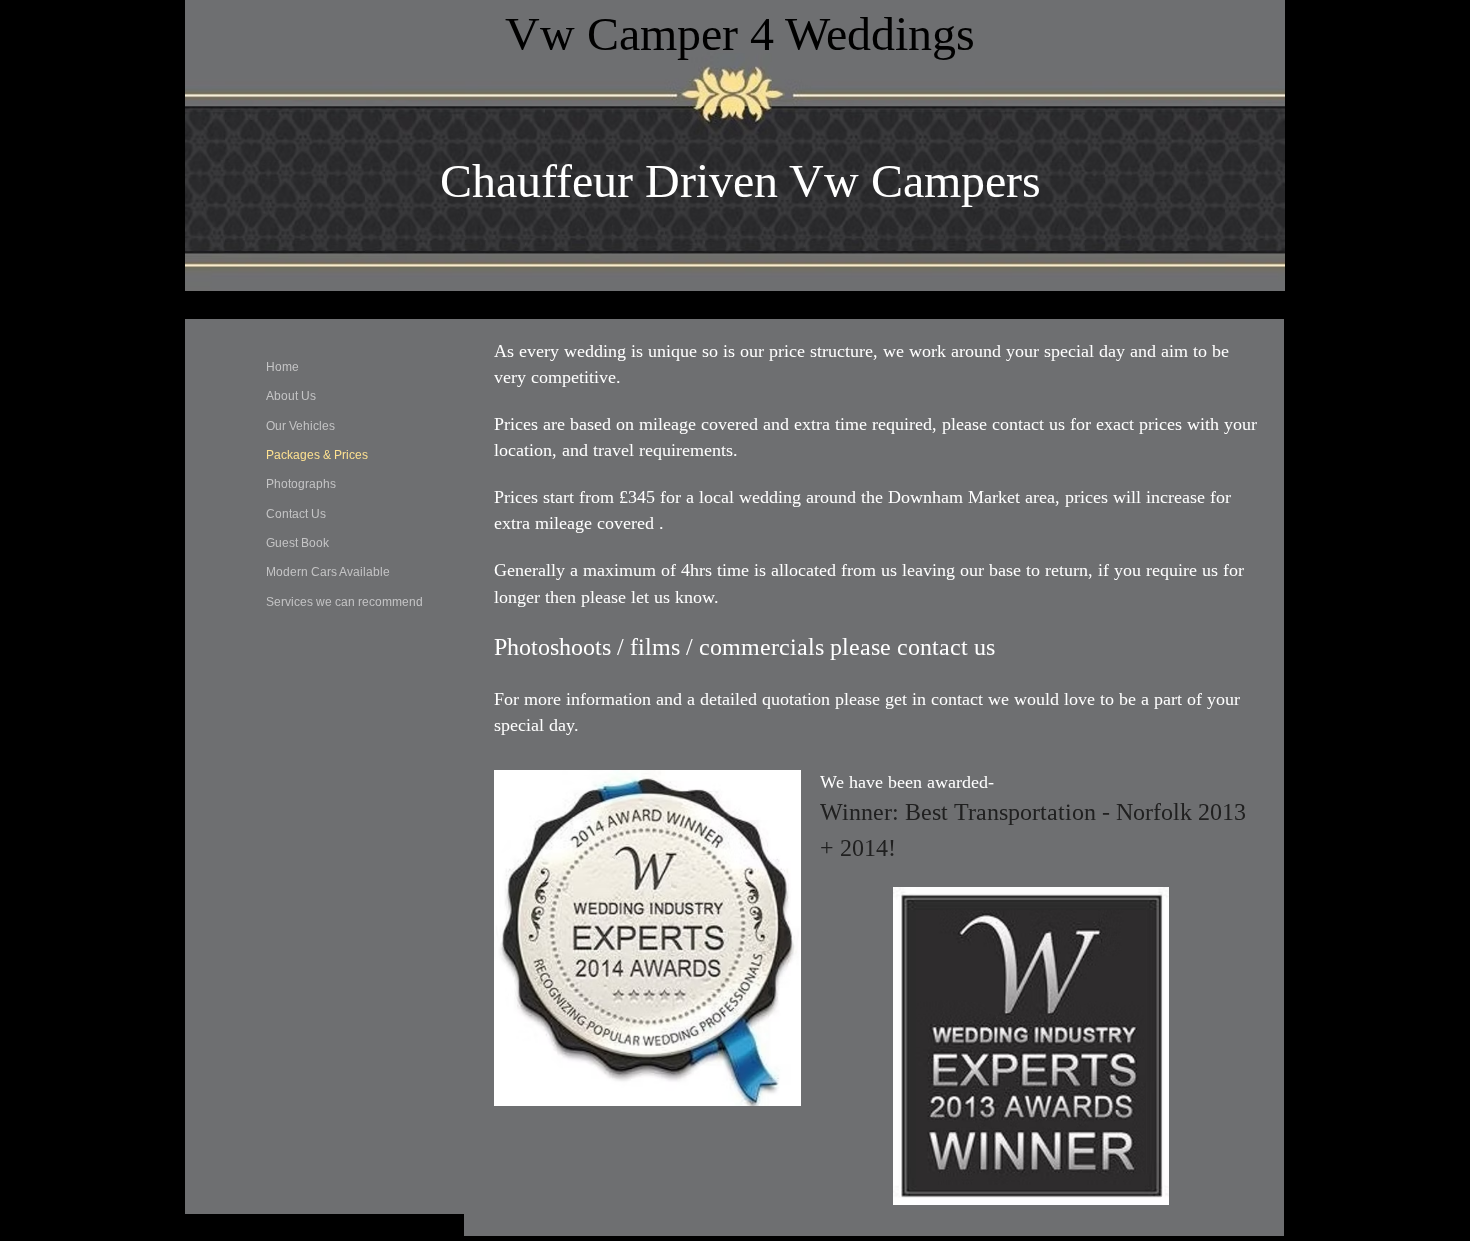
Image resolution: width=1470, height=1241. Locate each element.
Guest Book (297, 543)
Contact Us (296, 514)
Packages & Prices (317, 455)
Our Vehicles (300, 426)
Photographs (301, 484)
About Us (291, 396)
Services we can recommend (344, 602)
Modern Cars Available (328, 572)
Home (282, 367)
